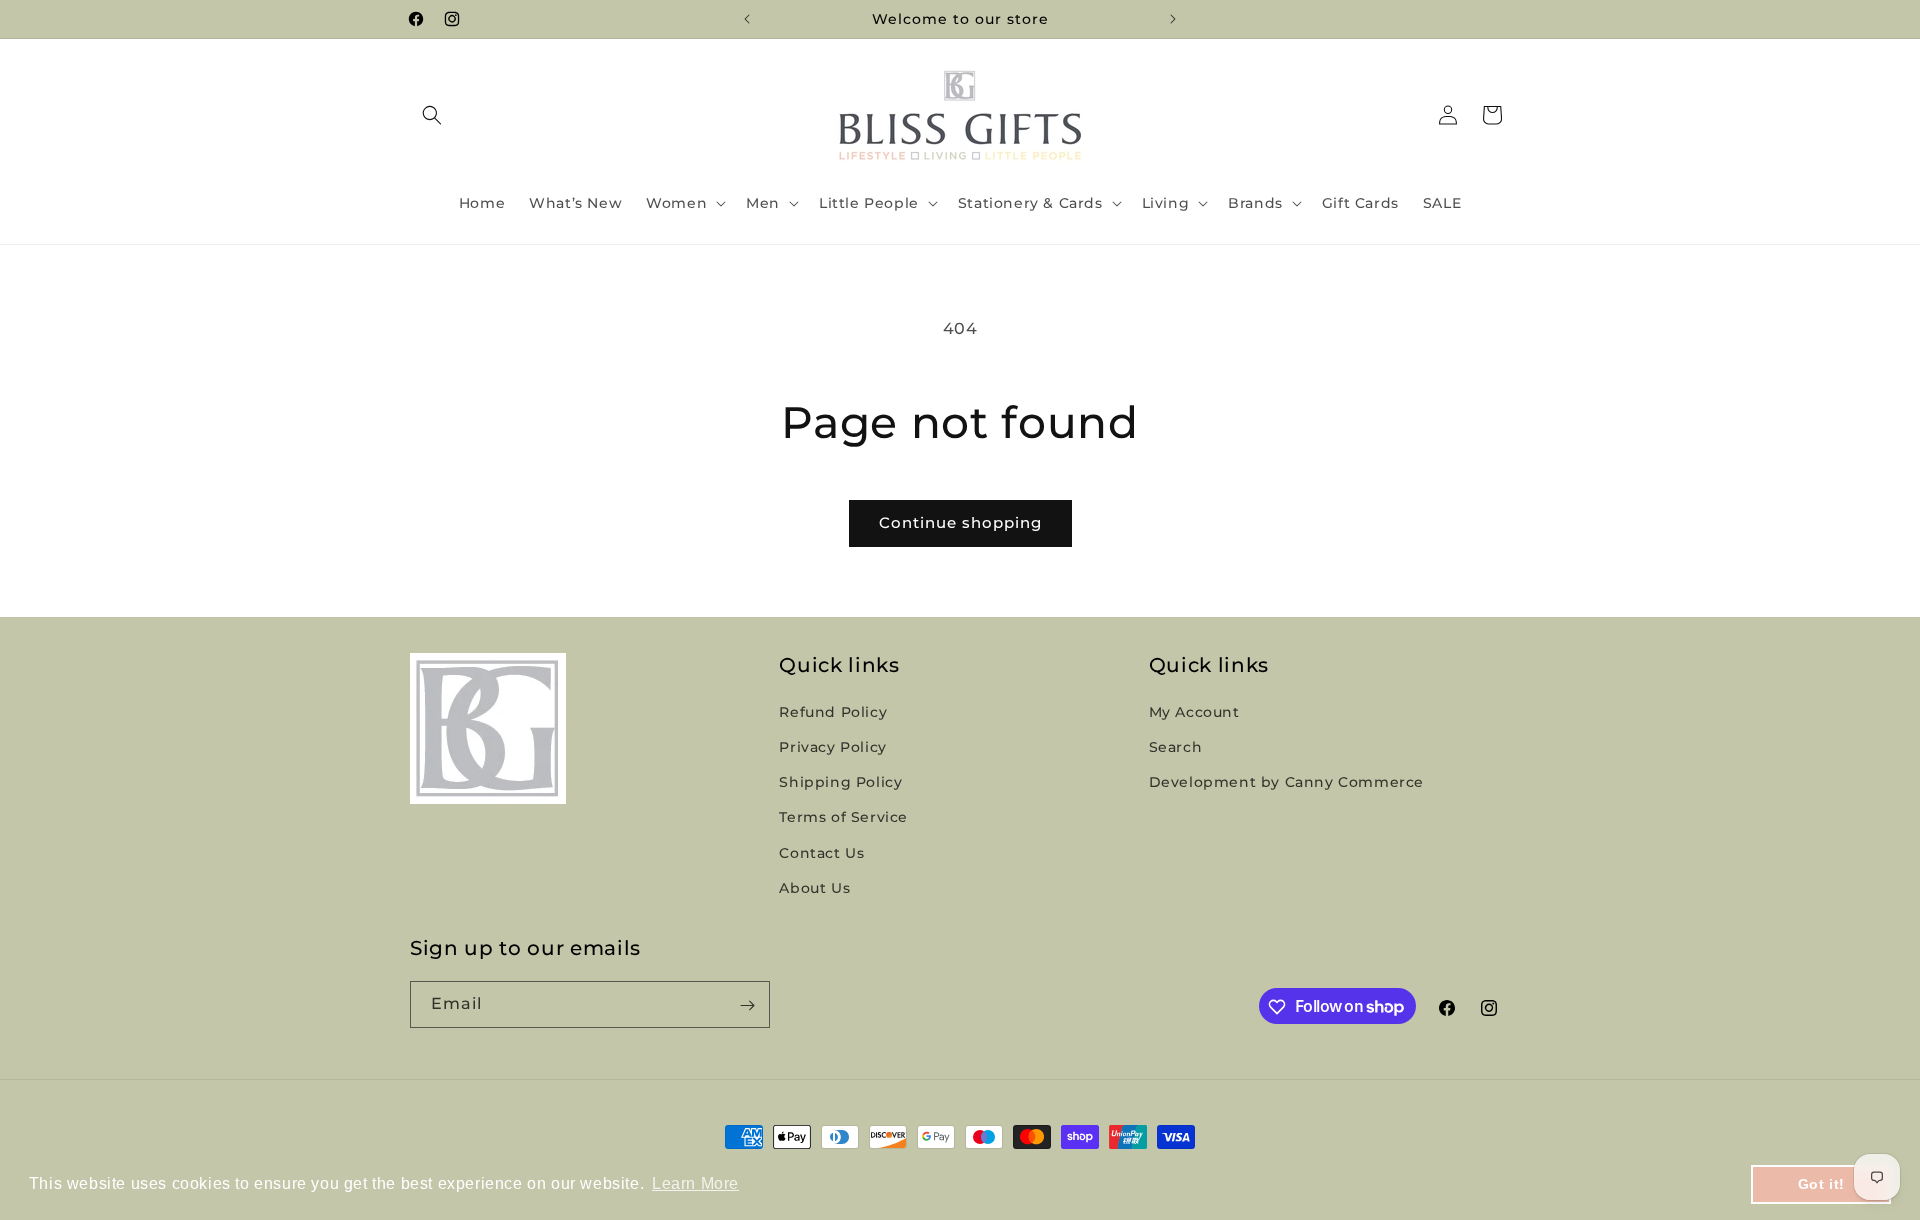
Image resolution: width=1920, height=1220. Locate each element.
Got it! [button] (1821, 1184)
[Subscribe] (747, 1005)
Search (1176, 747)
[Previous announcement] (747, 19)
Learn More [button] (695, 1183)
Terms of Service (843, 818)
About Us (814, 888)
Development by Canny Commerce (1286, 783)
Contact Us (821, 853)
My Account (1194, 712)
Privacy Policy (832, 747)
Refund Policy (833, 712)
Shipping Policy (840, 783)
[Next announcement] (1173, 19)
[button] (432, 115)
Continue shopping (960, 522)
